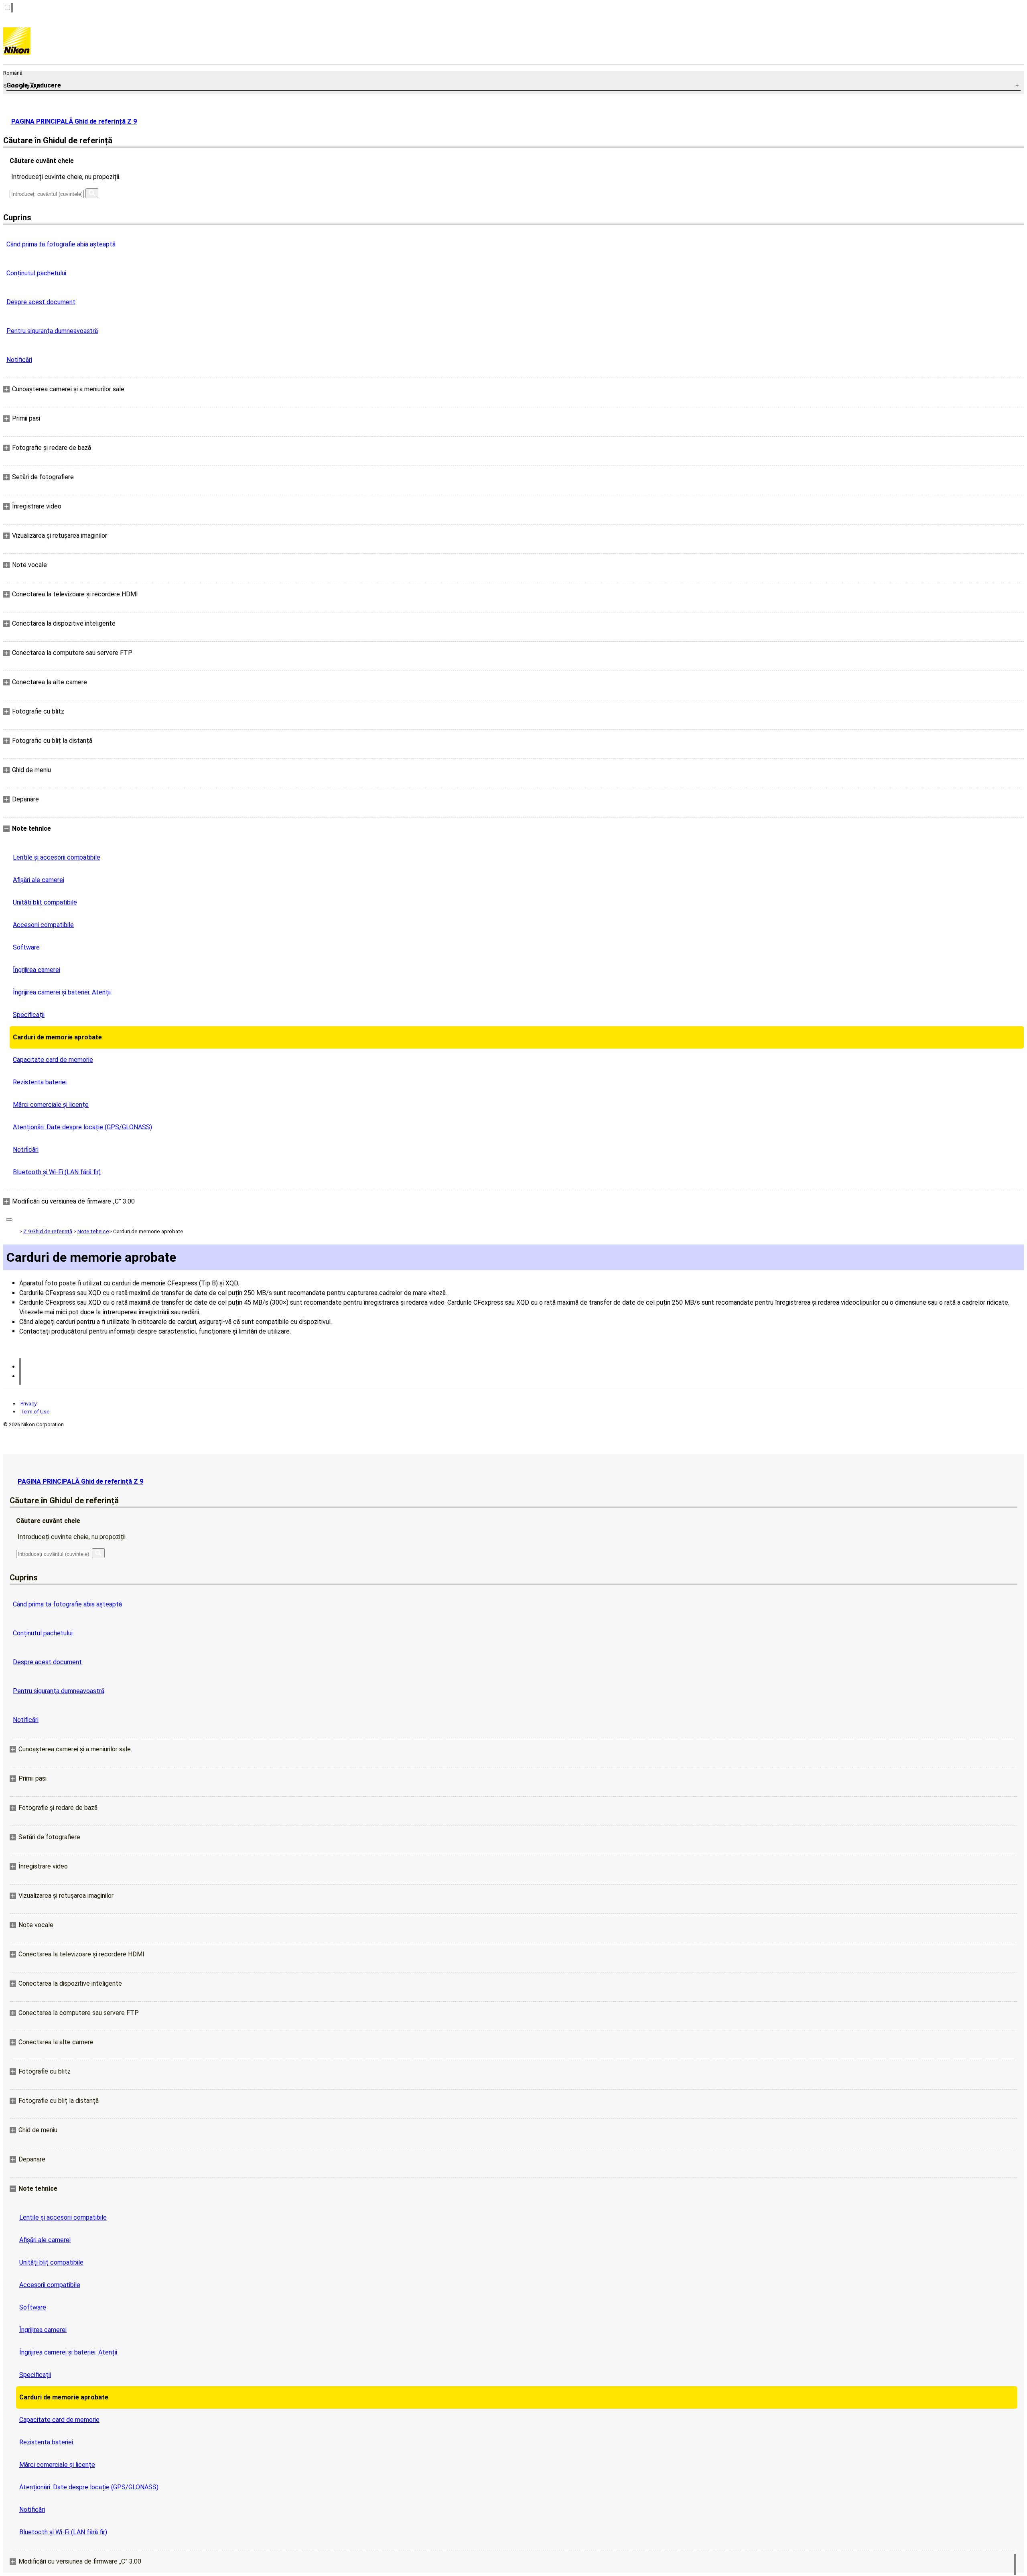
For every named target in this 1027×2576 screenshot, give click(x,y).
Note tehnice (93, 1231)
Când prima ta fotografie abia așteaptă (61, 244)
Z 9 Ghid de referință (48, 1231)
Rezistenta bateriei (40, 1082)
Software (26, 947)
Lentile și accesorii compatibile (57, 857)
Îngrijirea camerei (37, 970)
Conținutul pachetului (36, 273)
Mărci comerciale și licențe (51, 1105)
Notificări (19, 360)
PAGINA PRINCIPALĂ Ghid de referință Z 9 (74, 121)
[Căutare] (92, 193)
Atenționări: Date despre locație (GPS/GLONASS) (82, 1127)
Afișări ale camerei (39, 880)
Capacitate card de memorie (53, 1060)
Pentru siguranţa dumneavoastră (52, 331)
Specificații (29, 1015)
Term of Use (35, 1412)
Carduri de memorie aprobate (57, 1037)
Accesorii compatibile (43, 925)
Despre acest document (41, 302)
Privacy (28, 1404)
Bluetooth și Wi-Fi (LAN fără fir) (57, 1172)
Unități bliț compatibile (45, 902)
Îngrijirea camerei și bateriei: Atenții (62, 992)
